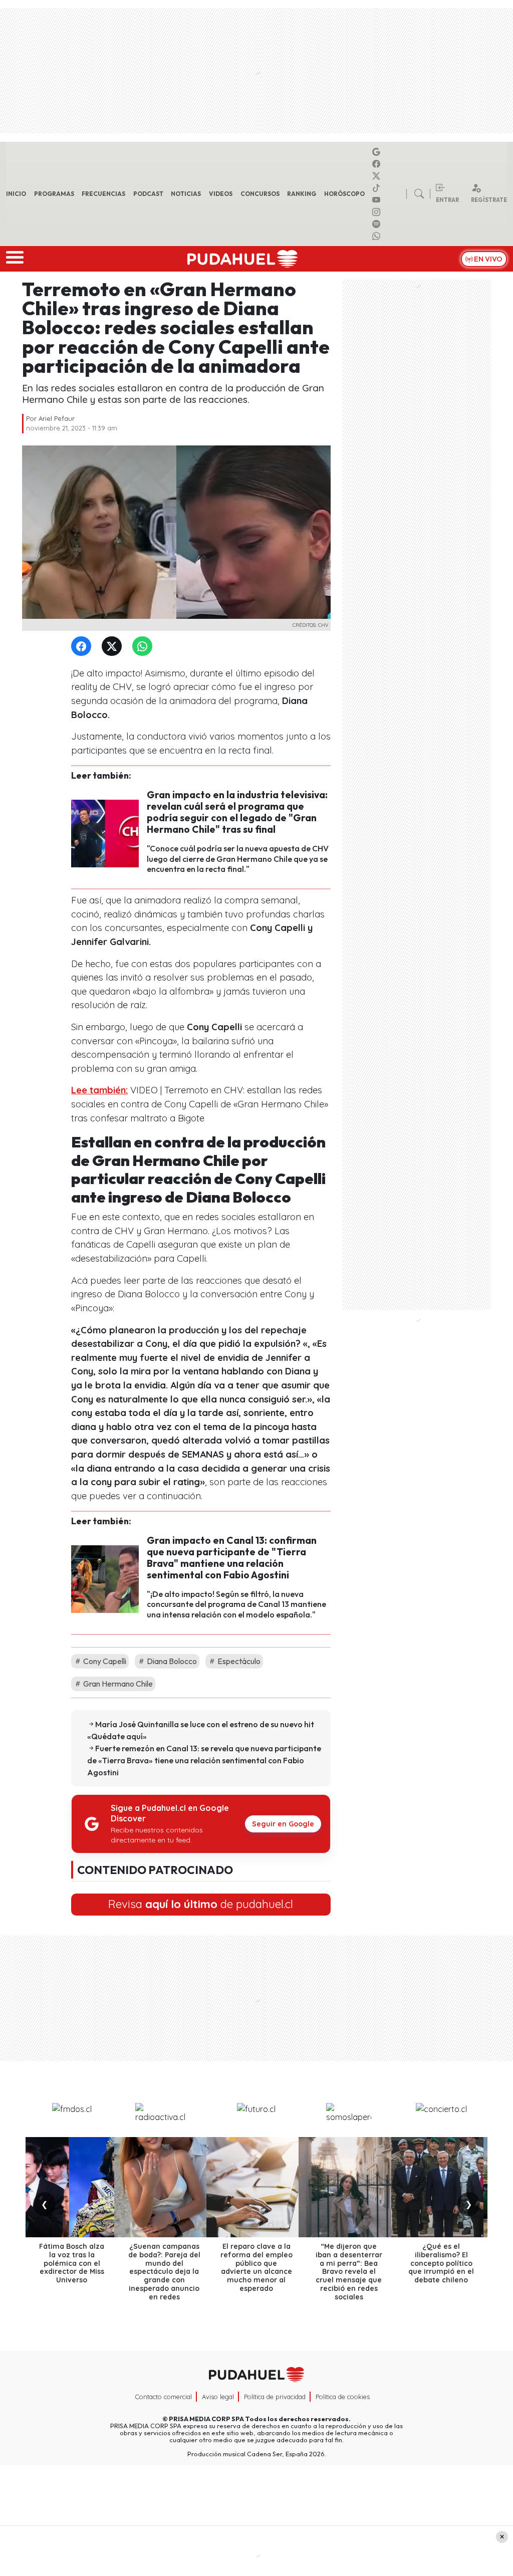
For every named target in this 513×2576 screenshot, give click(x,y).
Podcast (148, 194)
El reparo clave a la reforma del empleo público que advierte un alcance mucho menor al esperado (256, 2267)
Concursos (260, 194)
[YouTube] (378, 200)
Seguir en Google (283, 1824)
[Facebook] (378, 164)
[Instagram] (378, 212)
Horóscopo (344, 194)
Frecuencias (103, 194)
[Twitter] (114, 647)
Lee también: (99, 1090)
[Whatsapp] (378, 236)
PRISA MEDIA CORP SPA (206, 2419)
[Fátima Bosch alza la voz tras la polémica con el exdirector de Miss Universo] (72, 2187)
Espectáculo (238, 1661)
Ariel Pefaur (57, 418)
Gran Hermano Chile (117, 1684)
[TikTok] (378, 188)
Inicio (16, 194)
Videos (221, 194)
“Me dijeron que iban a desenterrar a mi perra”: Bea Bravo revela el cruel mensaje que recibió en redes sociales (349, 2272)
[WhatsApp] (144, 647)
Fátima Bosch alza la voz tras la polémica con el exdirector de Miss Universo (72, 2263)
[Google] (378, 152)
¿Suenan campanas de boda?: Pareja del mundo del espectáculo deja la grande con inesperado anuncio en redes (164, 2272)
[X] (378, 176)
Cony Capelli (104, 1661)
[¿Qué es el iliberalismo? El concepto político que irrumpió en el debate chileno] (441, 2187)
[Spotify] (378, 224)
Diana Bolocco (171, 1661)
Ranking (302, 194)
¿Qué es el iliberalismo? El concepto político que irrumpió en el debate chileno (441, 2263)
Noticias (186, 194)
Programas (54, 194)
